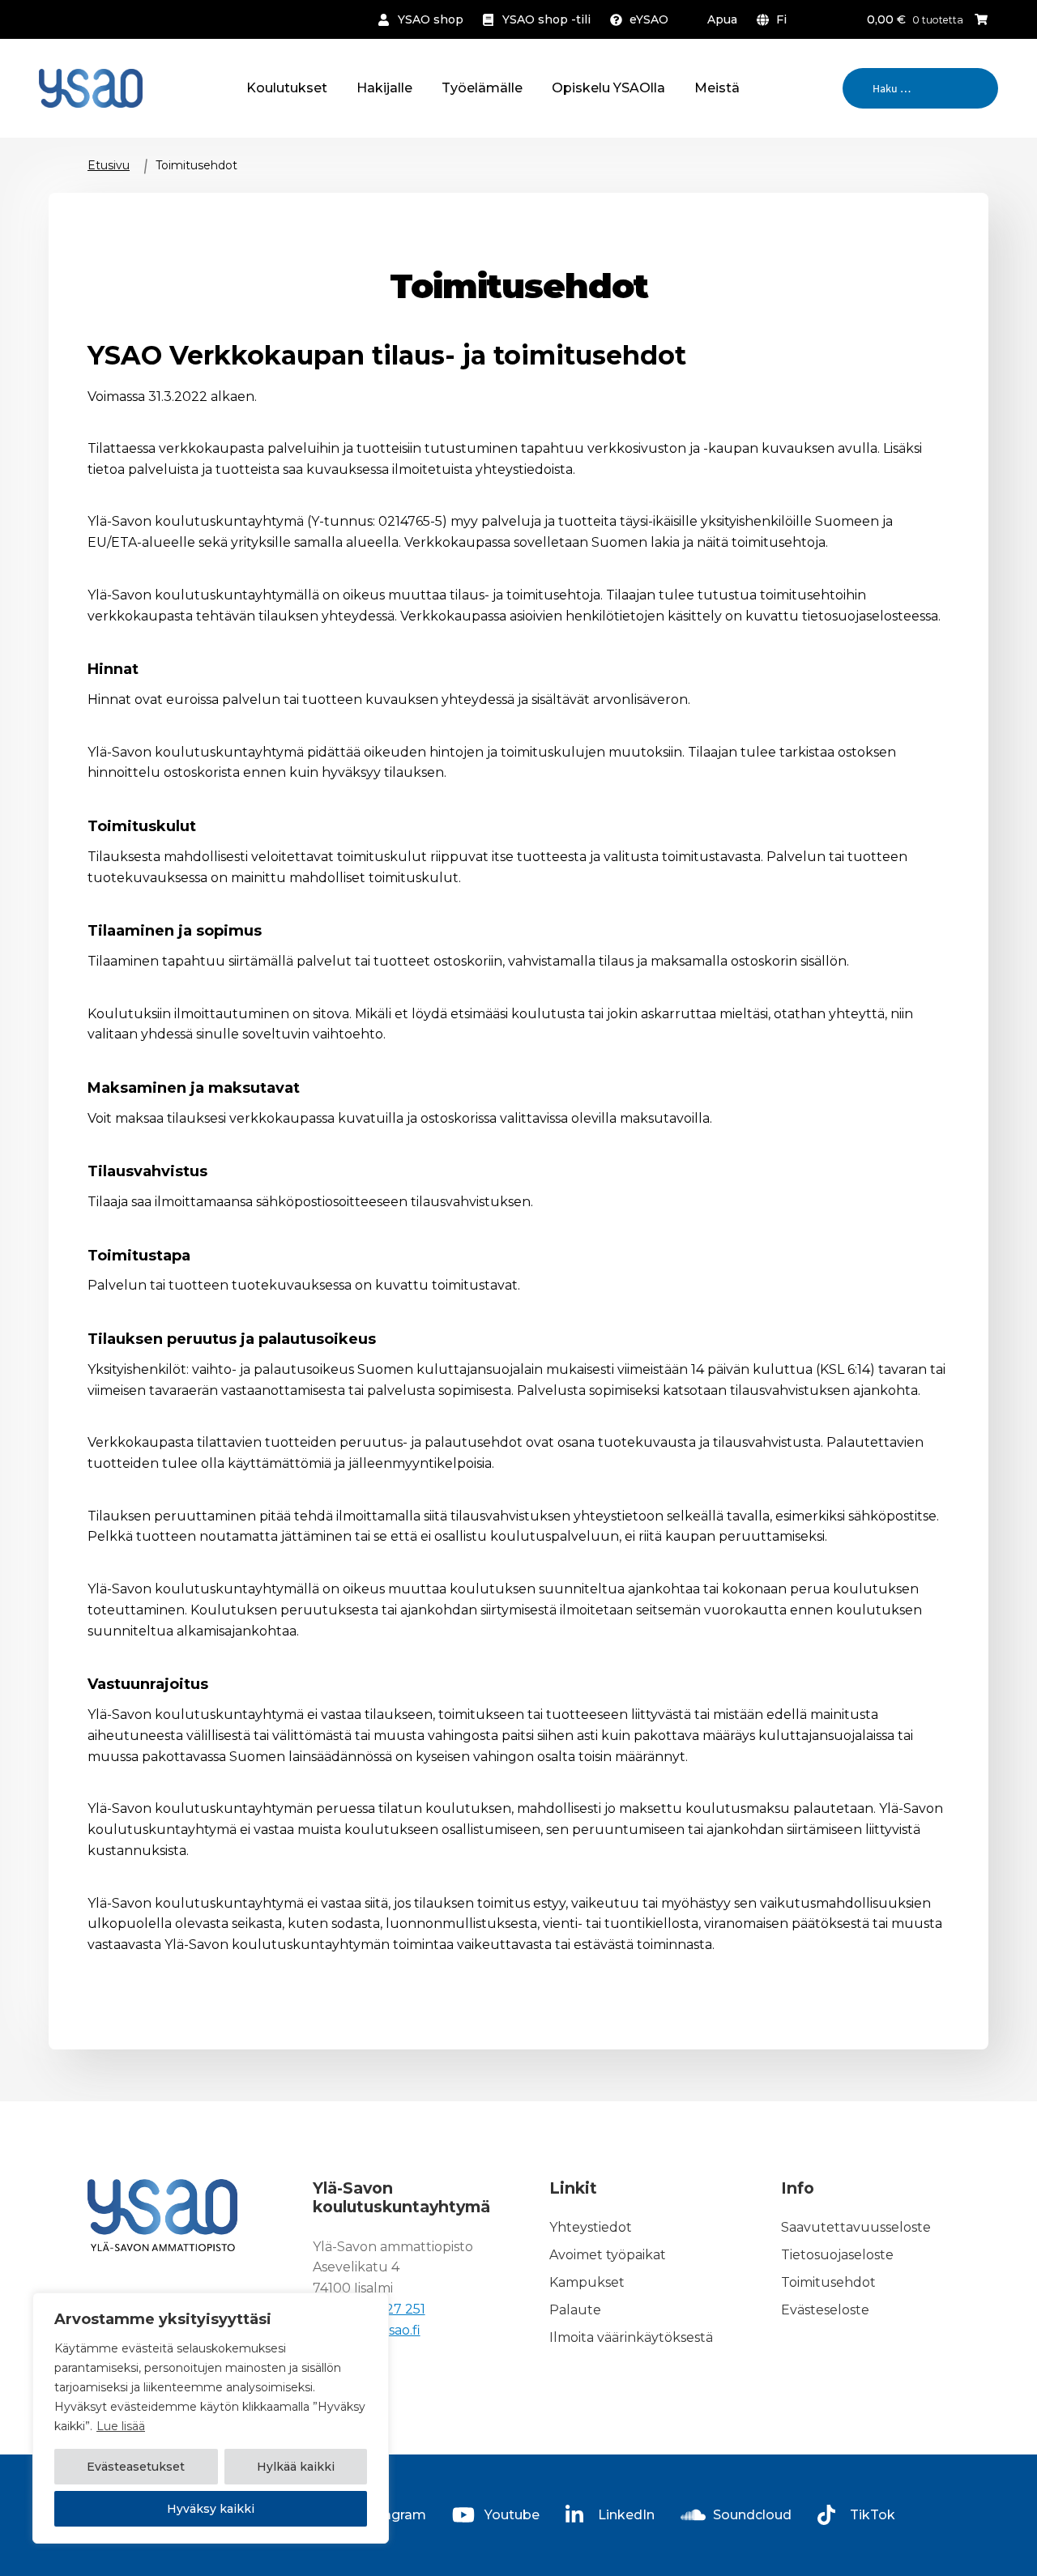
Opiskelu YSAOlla (608, 88)
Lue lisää (121, 2426)
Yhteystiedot (591, 2227)
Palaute (575, 2310)
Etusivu (109, 165)
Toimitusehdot (828, 2282)
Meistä (717, 88)
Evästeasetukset (136, 2467)
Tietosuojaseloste (837, 2255)
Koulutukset (287, 88)
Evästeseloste (825, 2310)
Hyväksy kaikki (211, 2509)
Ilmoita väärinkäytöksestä (631, 2337)
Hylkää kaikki (296, 2467)
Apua (722, 19)
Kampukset (587, 2282)
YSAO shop (431, 19)
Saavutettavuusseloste (856, 2227)
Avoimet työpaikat (608, 2255)
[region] (211, 2418)
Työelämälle (482, 88)
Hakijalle (384, 88)
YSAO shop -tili (546, 19)
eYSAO (649, 19)
